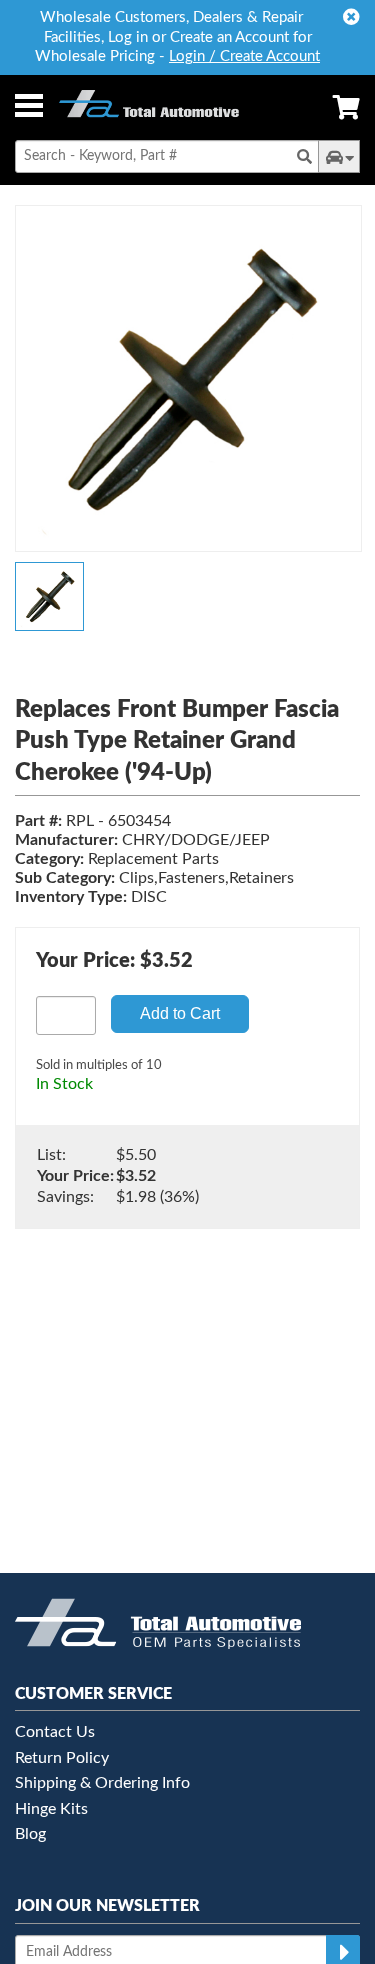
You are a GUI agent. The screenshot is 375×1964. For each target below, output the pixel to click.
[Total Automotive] (149, 107)
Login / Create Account (244, 56)
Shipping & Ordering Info (102, 1783)
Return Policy (62, 1758)
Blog (30, 1834)
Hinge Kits (51, 1809)
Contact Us (55, 1732)
